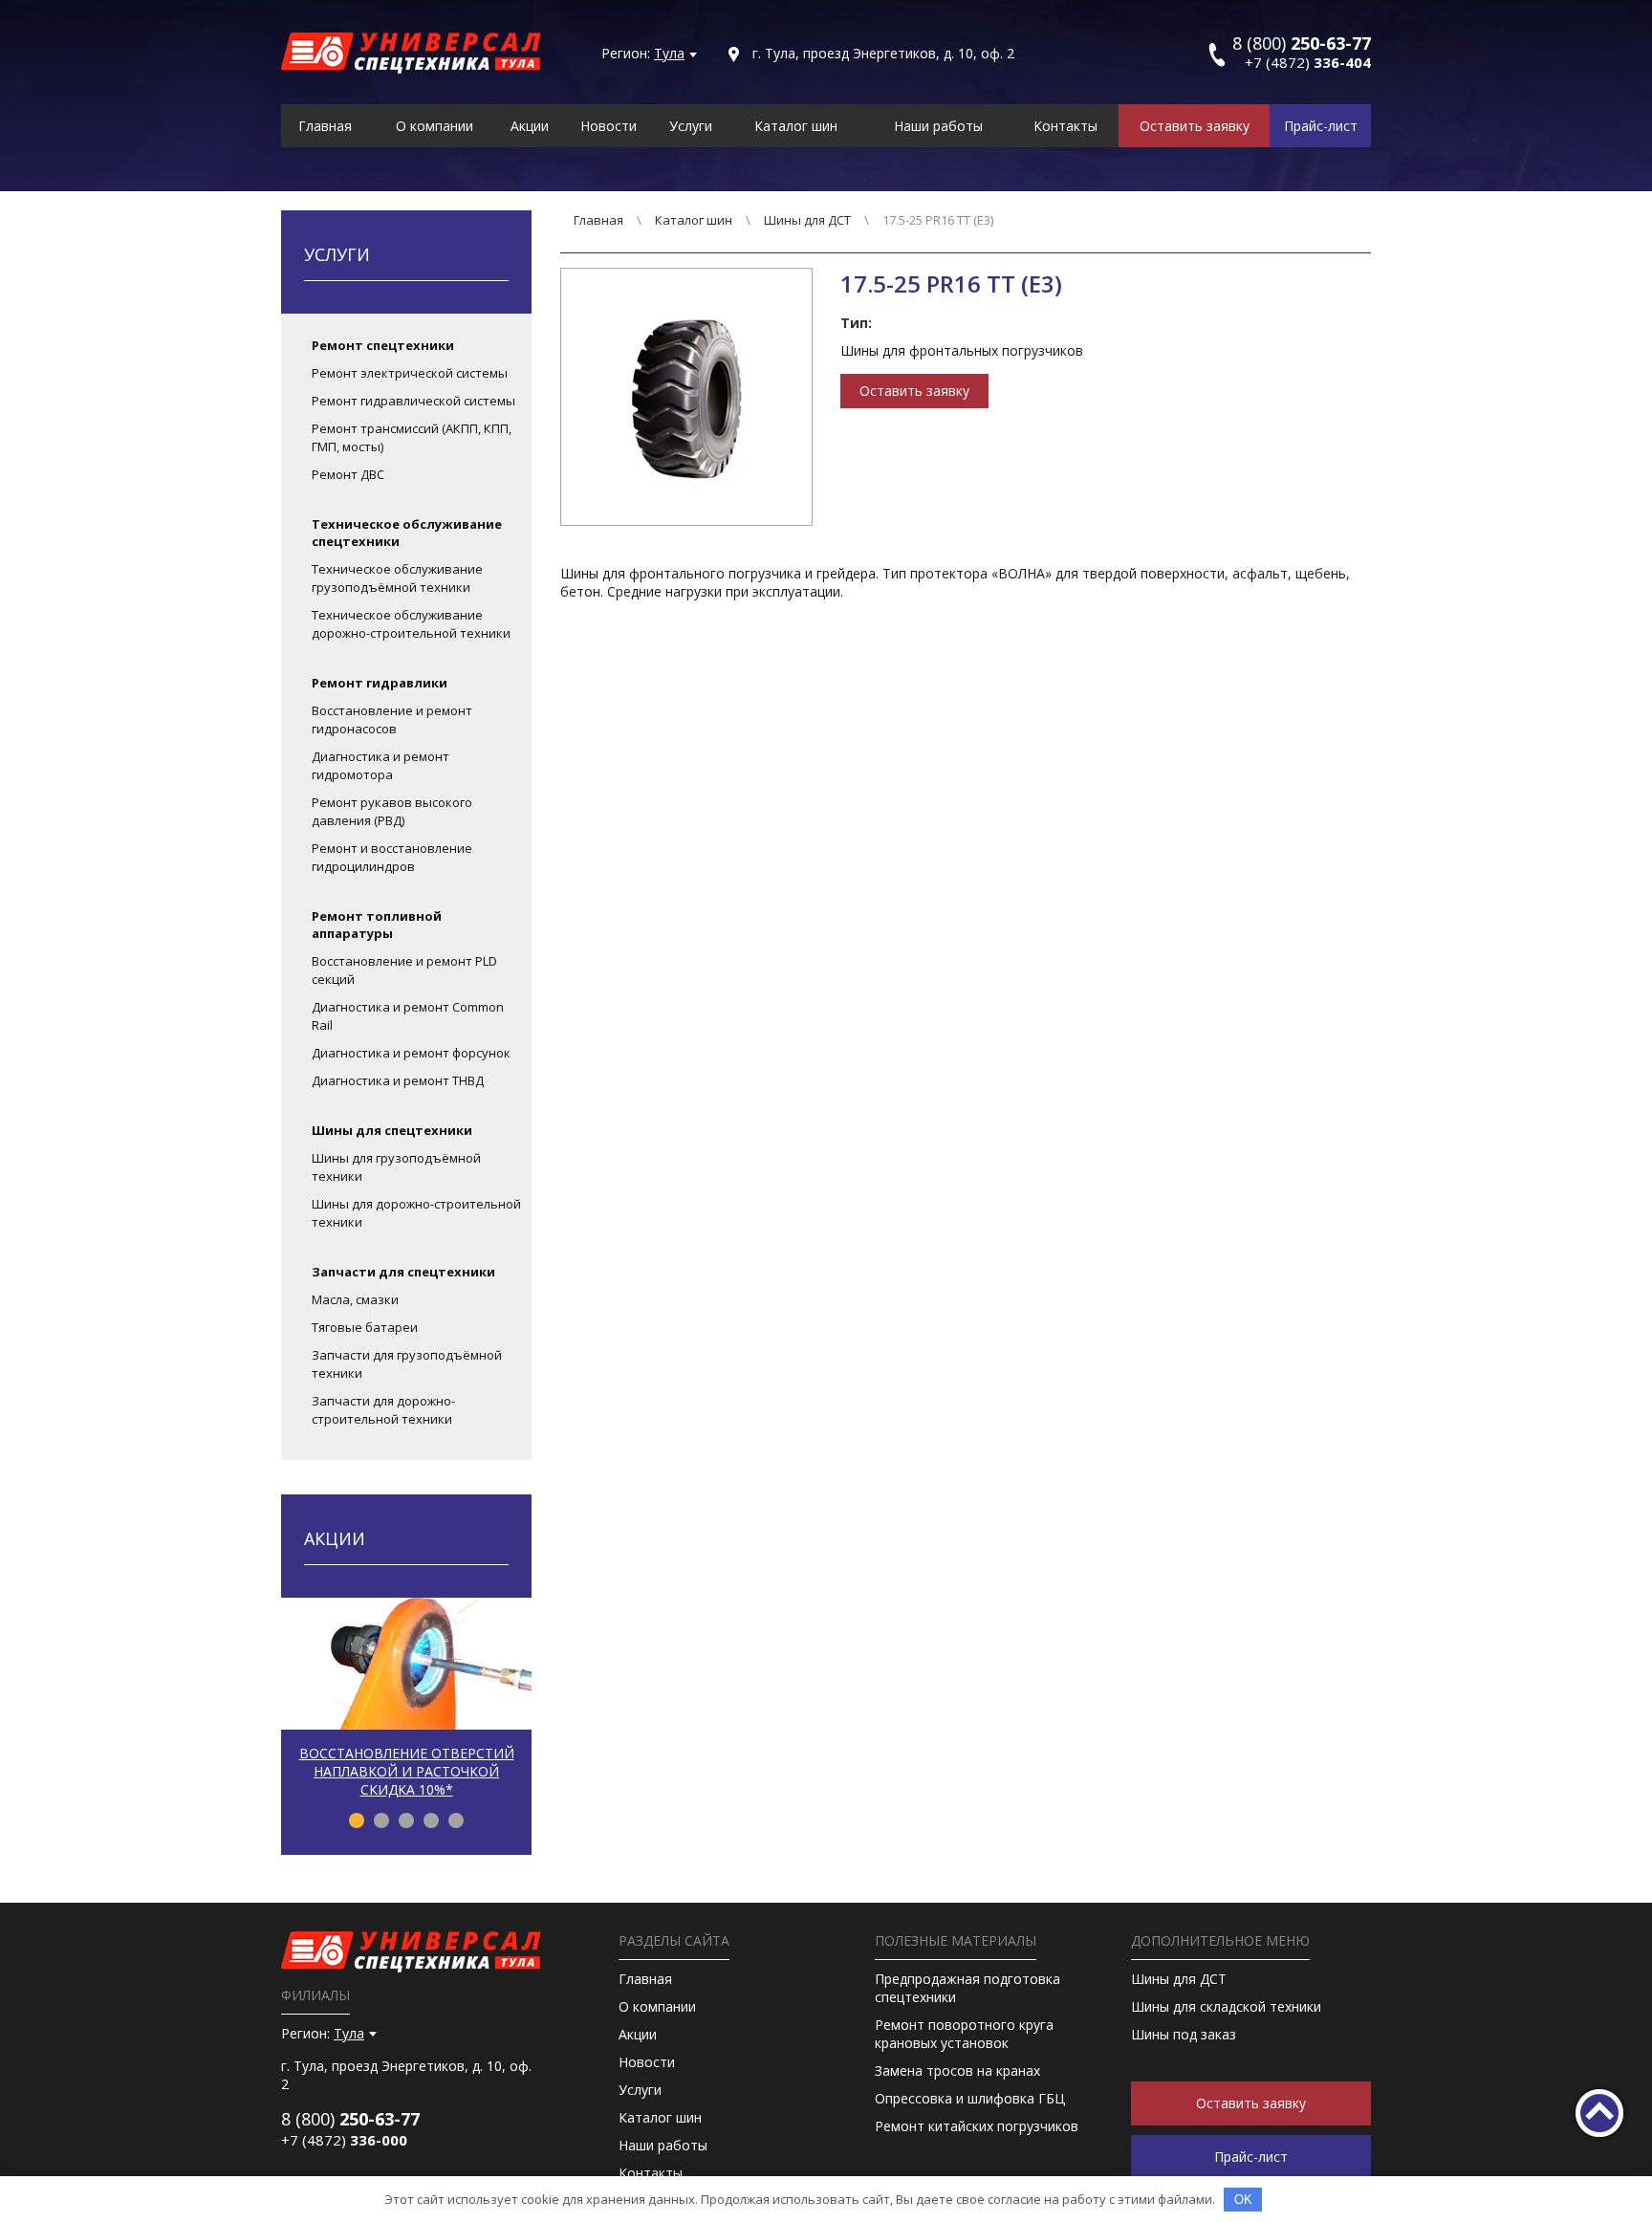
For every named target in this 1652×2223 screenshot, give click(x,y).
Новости (609, 126)
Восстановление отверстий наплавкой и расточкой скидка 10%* (407, 1771)
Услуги (691, 126)
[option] (406, 1705)
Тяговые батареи (365, 1327)
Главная (325, 126)
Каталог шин (796, 126)
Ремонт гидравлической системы (413, 401)
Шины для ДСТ (807, 220)
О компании (435, 126)
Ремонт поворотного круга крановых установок (964, 2034)
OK (1243, 2200)
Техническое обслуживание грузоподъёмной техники (397, 578)
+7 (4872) (1308, 62)
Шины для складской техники (1226, 2006)
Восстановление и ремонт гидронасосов (392, 719)
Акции (530, 126)
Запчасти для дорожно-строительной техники (383, 1410)
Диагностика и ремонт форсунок (411, 1053)
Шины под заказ (1184, 2034)
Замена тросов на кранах (957, 2070)
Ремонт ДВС (348, 474)
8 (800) (350, 2119)
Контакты (1065, 126)
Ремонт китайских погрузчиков (977, 2126)
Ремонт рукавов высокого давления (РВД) (392, 811)
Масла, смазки (355, 1299)
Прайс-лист (1321, 126)
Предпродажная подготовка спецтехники (967, 1988)
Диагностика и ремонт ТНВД (398, 1080)
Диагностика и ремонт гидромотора (380, 765)
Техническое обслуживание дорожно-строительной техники (411, 624)
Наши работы (938, 126)
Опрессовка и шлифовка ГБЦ (970, 2098)
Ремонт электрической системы (410, 373)
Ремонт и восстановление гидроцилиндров (392, 857)
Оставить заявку (1195, 126)
